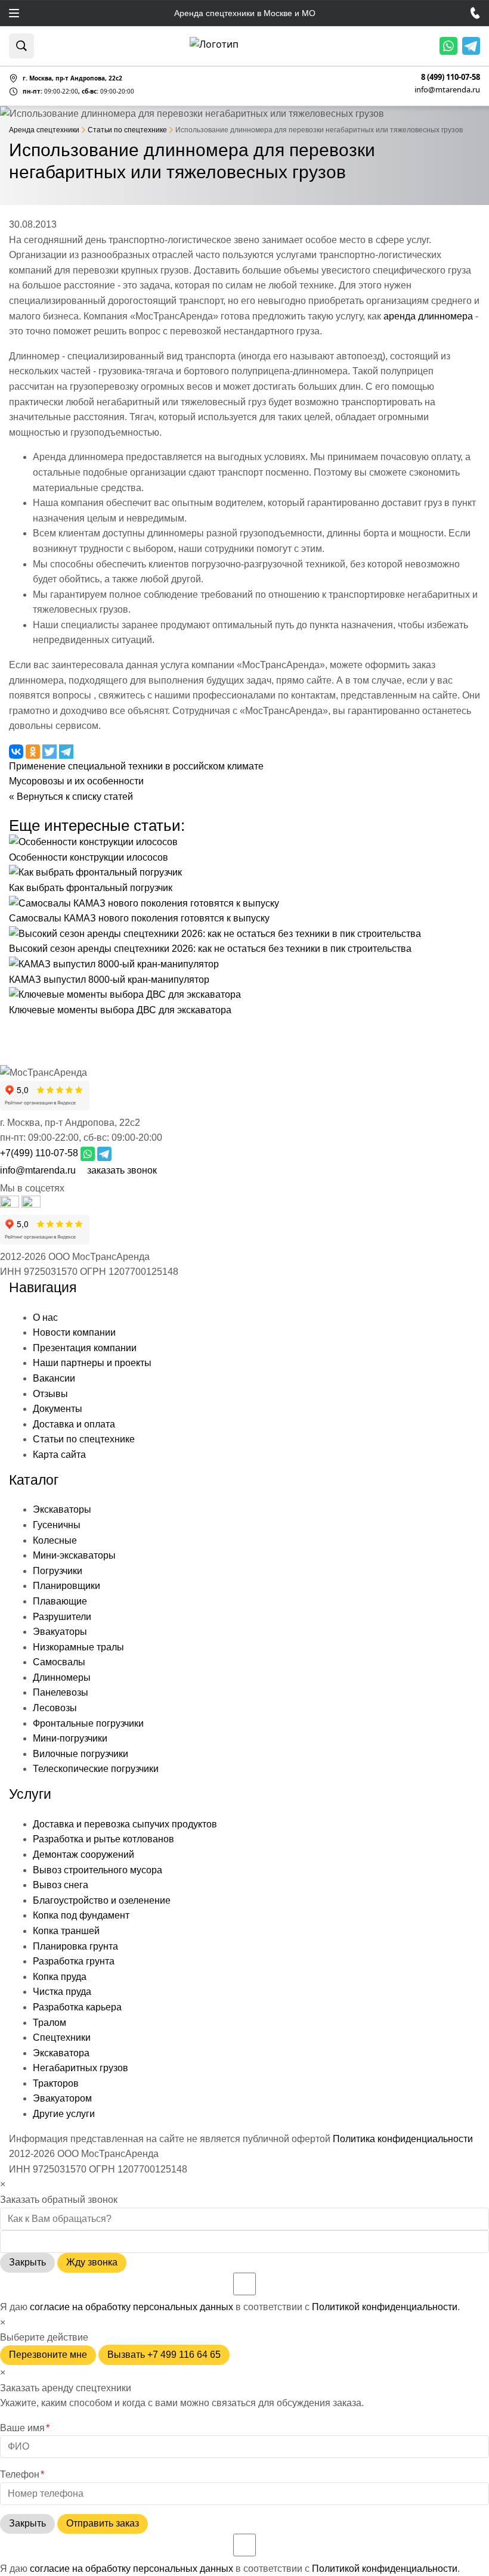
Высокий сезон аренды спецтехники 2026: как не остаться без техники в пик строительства (210, 949)
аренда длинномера (428, 316)
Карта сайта (59, 1455)
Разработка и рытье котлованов (103, 1839)
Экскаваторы (62, 1509)
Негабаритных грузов (81, 2068)
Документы (58, 1409)
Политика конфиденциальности (403, 2139)
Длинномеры (62, 1677)
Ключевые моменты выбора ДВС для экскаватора (120, 1010)
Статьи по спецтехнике (84, 1439)
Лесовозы (55, 1708)
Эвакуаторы (60, 1632)
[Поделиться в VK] (17, 751)
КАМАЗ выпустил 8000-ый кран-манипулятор (109, 980)
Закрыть (27, 2262)
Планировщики (66, 1586)
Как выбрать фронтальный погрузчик (91, 888)
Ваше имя (25, 2428)
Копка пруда (60, 1977)
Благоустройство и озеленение (102, 1900)
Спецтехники (62, 2037)
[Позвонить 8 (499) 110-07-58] (475, 13)
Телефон (22, 2474)
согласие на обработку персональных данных (131, 2307)
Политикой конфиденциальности (385, 2307)
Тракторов (56, 2083)
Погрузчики (58, 1571)
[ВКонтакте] (31, 1204)
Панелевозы (61, 1692)
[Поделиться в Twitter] (51, 751)
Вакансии (54, 1378)
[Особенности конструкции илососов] (93, 842)
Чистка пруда (62, 1992)
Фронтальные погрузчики (88, 1723)
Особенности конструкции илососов (89, 857)
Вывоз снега (61, 1885)
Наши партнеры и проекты (92, 1363)
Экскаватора (61, 2053)
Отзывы (50, 1394)
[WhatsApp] (448, 46)
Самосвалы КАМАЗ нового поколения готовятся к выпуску (139, 918)
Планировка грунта (75, 1946)
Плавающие (60, 1601)
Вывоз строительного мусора (98, 1870)
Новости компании (74, 1332)
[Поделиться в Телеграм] (66, 751)
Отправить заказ (103, 2523)
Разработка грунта (74, 1961)
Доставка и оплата (74, 1424)
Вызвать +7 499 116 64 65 (164, 2355)
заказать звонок (122, 1170)
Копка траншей (66, 1931)
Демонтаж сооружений (83, 1855)
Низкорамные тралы (78, 1647)
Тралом (49, 2023)
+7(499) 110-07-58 (39, 1153)
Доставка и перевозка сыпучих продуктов (125, 1824)
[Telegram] (471, 46)
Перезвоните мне (48, 2355)
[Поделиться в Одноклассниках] (34, 751)
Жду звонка (92, 2262)
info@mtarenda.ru (447, 89)
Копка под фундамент (81, 1915)
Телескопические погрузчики (96, 1769)
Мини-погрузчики (70, 1738)
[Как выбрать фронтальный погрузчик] (95, 872)
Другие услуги (64, 2114)
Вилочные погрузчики (81, 1754)
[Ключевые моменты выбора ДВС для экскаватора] (125, 994)
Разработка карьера (77, 2007)
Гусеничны (57, 1525)
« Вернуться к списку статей (71, 797)
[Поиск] (21, 46)
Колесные (55, 1540)
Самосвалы (59, 1662)
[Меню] (14, 13)
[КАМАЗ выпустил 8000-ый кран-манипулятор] (114, 964)
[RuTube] (11, 1204)
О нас (45, 1318)
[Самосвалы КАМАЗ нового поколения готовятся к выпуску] (144, 903)
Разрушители (62, 1617)
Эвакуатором (62, 2098)
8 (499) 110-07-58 (451, 77)
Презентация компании (85, 1348)
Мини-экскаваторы (74, 1555)
